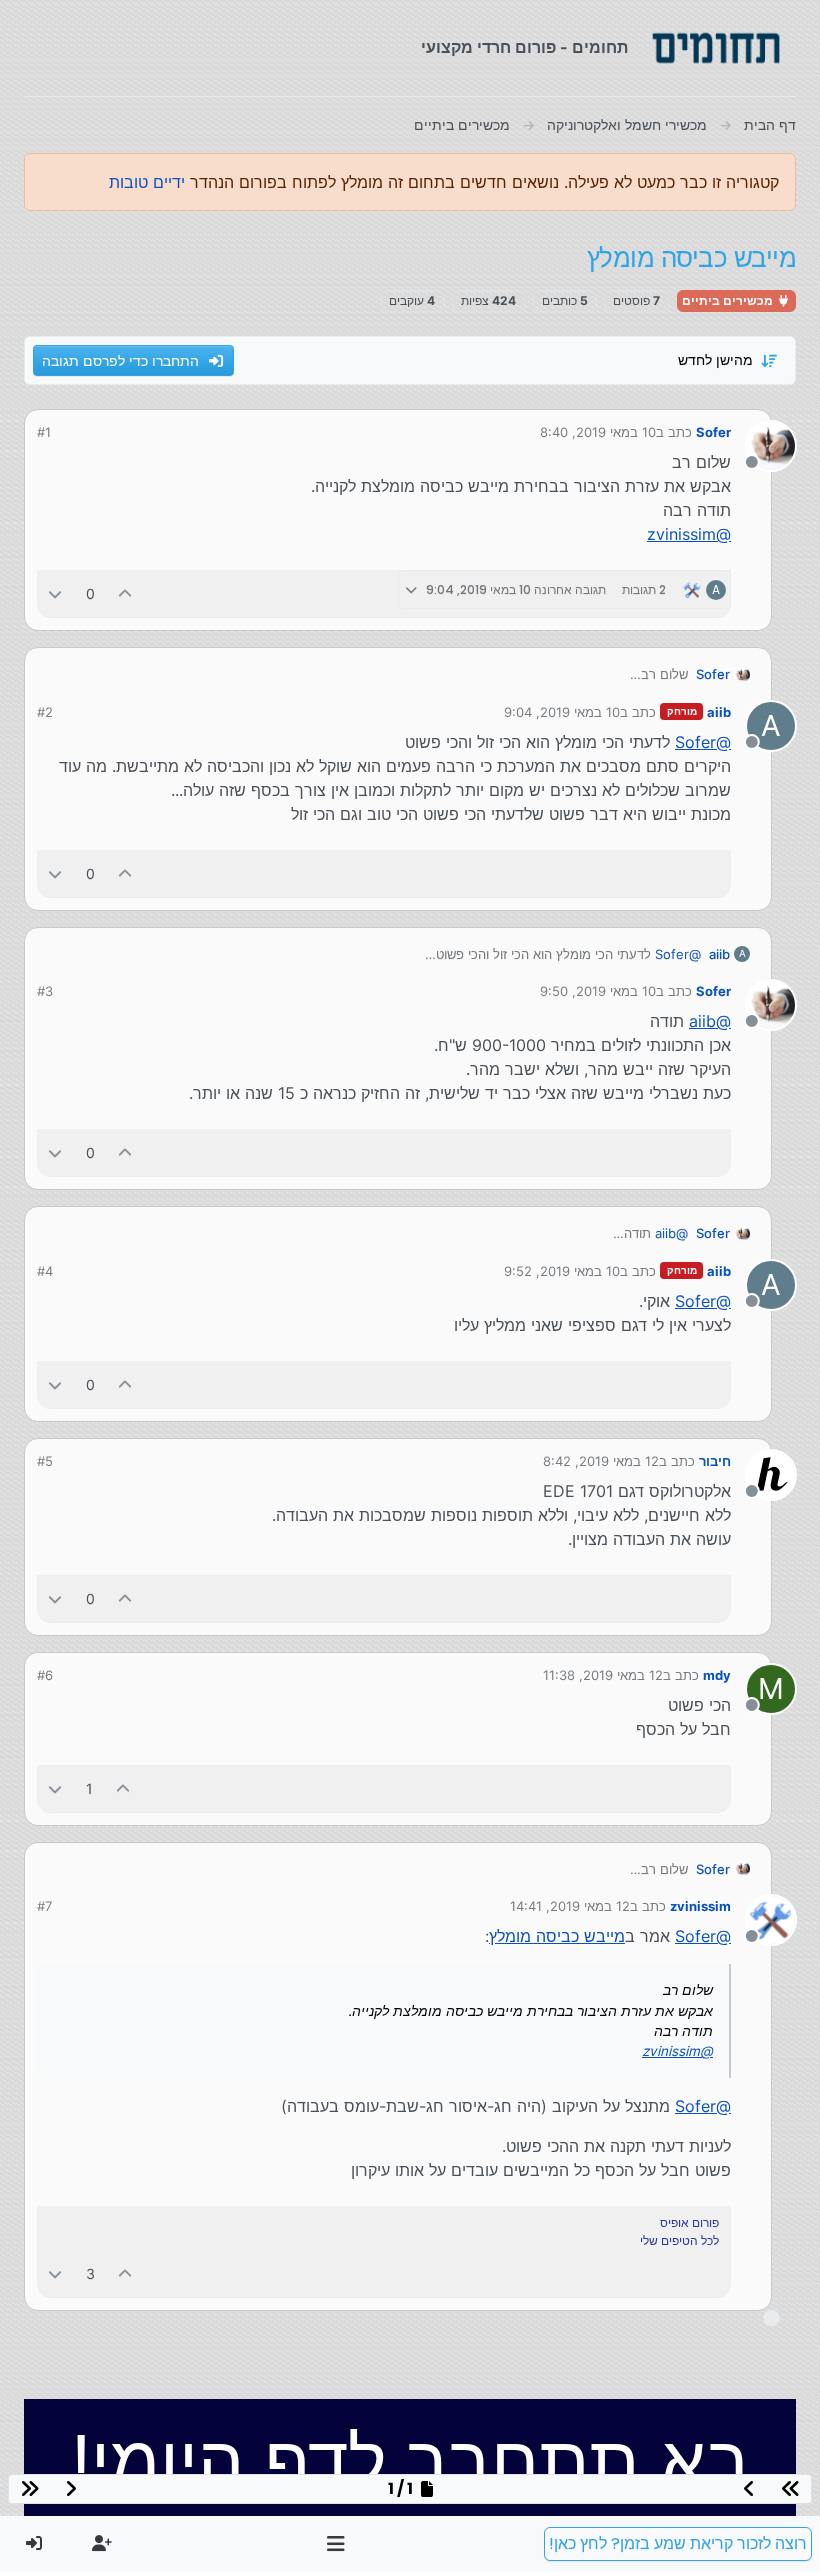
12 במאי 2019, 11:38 (603, 1675)
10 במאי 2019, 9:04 (562, 712)
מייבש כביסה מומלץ (557, 1936)
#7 (44, 1906)
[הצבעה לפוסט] (126, 593)
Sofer (713, 432)
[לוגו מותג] (716, 48)
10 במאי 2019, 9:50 (598, 991)
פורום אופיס (689, 2222)
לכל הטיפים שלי (679, 2240)
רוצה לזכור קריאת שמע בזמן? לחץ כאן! (678, 2543)
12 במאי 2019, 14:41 (570, 1906)
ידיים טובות (147, 182)
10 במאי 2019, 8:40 (598, 432)
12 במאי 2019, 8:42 (601, 1461)
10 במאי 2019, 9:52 (562, 1271)
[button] (336, 2544)
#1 (44, 432)
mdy (717, 1675)
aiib (719, 712)
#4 (45, 1271)
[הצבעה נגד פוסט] (55, 593)
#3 (45, 991)
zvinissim (700, 1906)
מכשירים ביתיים (729, 300)
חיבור (715, 1461)
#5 (45, 1461)
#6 (45, 1675)
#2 (45, 712)
